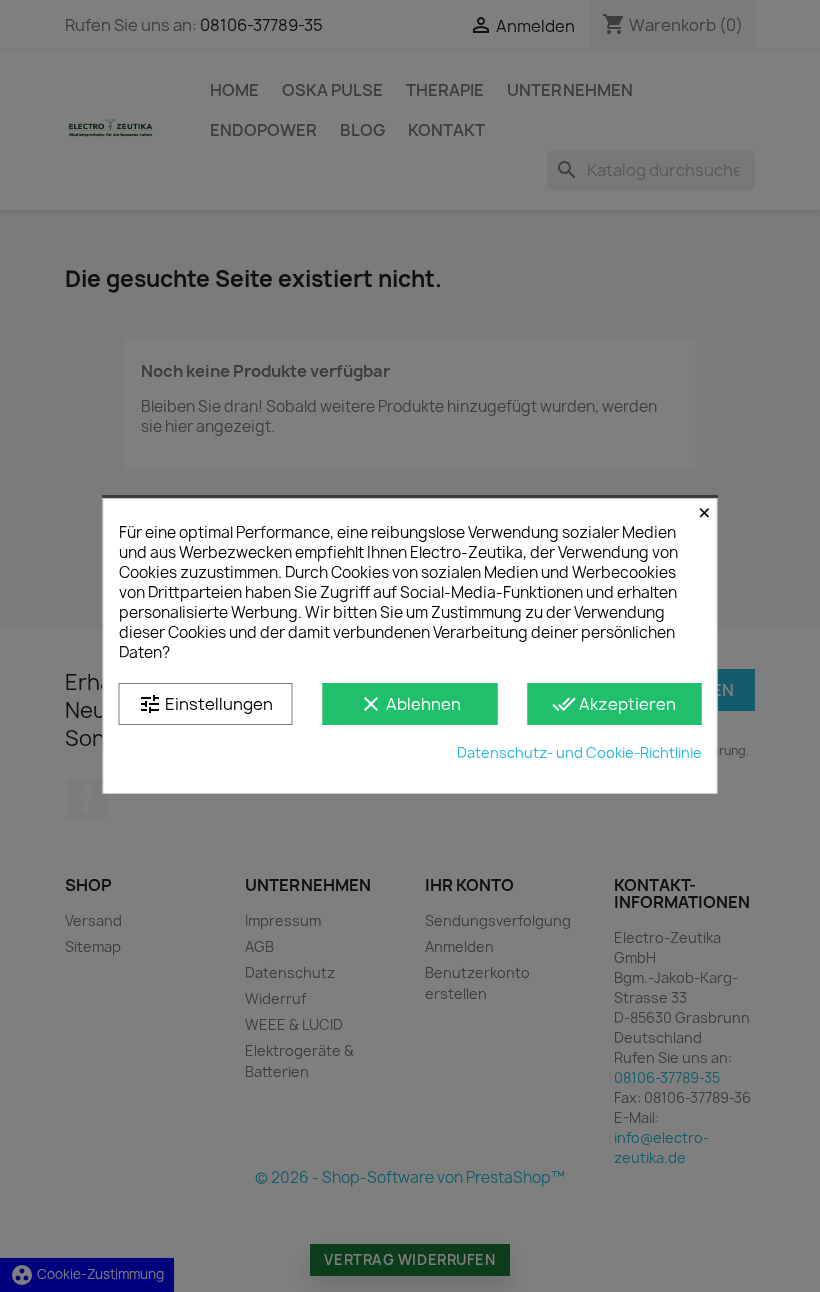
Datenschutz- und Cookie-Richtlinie (579, 752)
